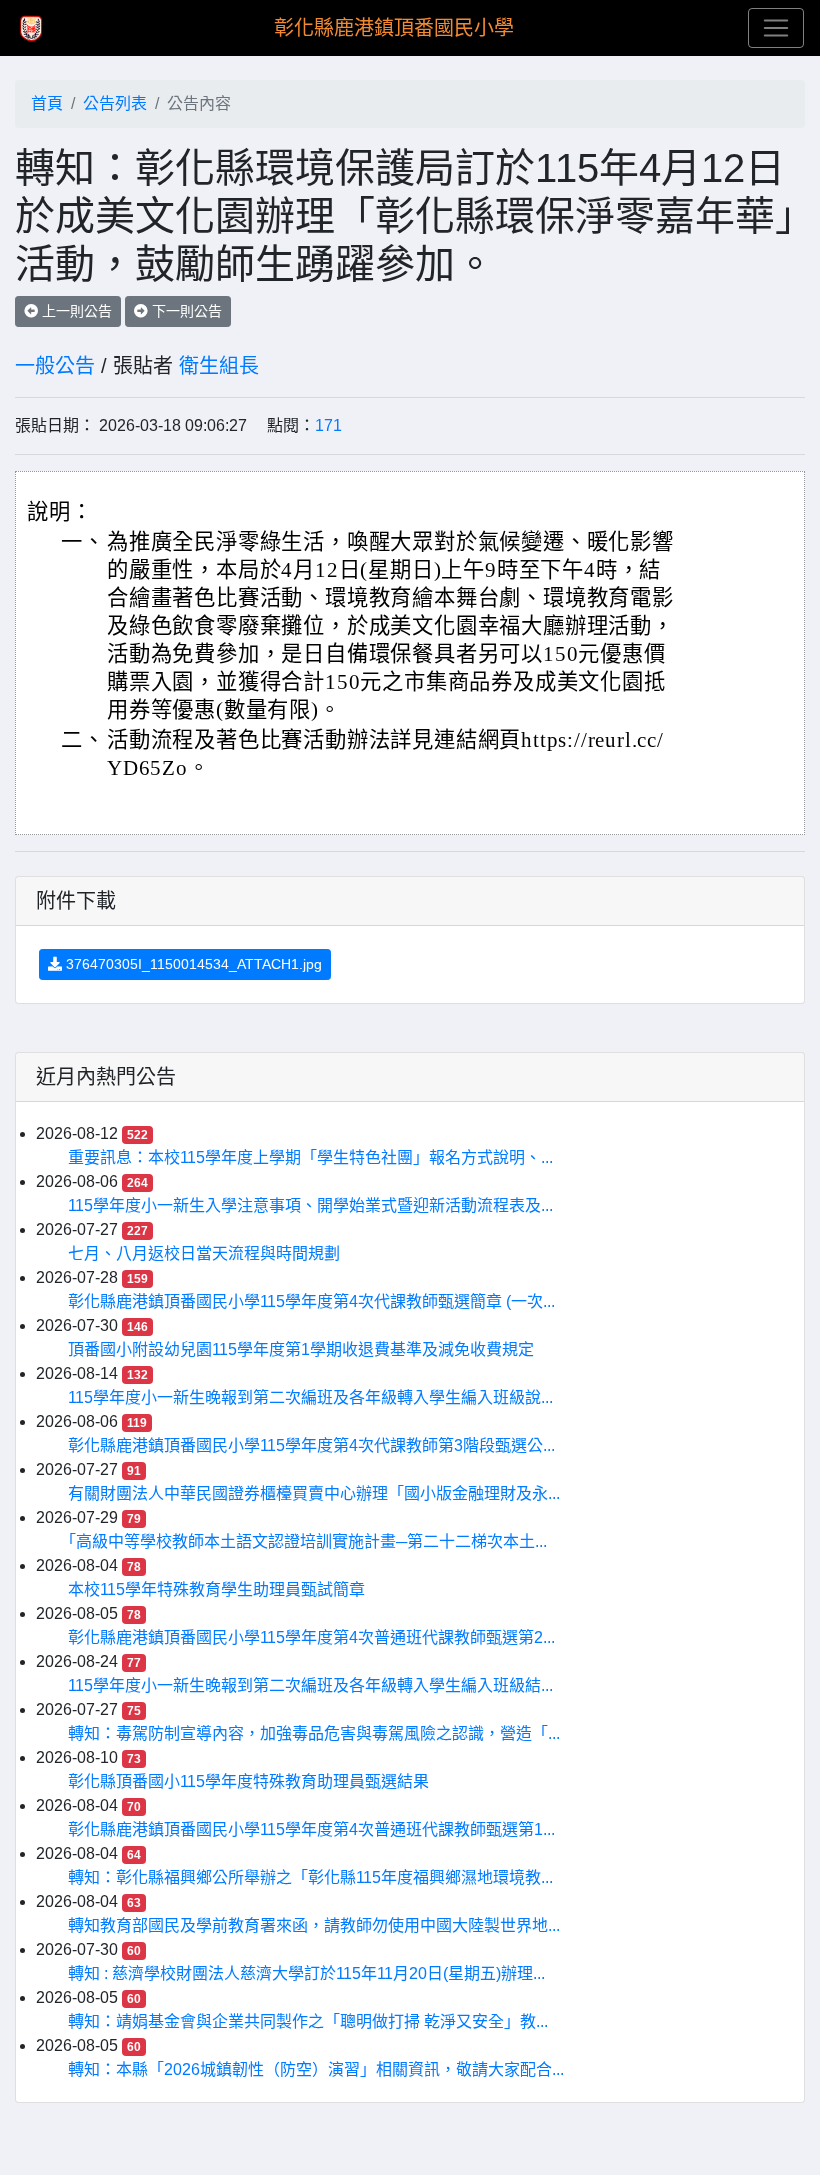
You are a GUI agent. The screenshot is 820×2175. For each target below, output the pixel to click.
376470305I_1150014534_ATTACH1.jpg (192, 964)
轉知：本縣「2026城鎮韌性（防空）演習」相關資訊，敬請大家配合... (316, 2069)
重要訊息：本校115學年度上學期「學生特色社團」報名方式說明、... (310, 1157)
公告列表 (115, 103)
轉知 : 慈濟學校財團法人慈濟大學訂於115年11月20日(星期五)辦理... (306, 1973)
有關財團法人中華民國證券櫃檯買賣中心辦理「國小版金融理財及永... (314, 1493)
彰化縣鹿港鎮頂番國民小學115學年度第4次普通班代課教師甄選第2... (311, 1637)
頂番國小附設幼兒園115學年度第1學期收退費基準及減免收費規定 (301, 1349)
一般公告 (55, 366)
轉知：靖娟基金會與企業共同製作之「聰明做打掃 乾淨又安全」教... (308, 2021)
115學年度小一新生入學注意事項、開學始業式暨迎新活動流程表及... (310, 1205)
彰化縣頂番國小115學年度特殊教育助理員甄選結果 (248, 1781)
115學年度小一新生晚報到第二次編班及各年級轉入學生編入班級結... (310, 1685)
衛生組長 (219, 366)
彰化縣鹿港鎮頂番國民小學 (394, 28)
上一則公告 (75, 311)
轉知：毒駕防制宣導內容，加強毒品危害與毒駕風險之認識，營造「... (314, 1733)
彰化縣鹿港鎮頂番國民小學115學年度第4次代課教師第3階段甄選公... (311, 1445)
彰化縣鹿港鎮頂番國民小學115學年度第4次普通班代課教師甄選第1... (311, 1829)
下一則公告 (185, 311)
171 (328, 425)
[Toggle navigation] (776, 28)
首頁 (47, 103)
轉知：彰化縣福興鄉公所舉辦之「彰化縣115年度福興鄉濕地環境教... (310, 1877)
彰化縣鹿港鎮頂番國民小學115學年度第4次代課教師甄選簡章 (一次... (311, 1301)
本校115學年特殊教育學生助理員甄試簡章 (216, 1589)
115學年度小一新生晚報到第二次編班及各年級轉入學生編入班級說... (310, 1397)
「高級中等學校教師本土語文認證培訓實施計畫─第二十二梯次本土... (307, 1541)
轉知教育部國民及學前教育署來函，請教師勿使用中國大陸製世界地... (314, 1925)
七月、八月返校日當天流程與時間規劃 (204, 1253)
